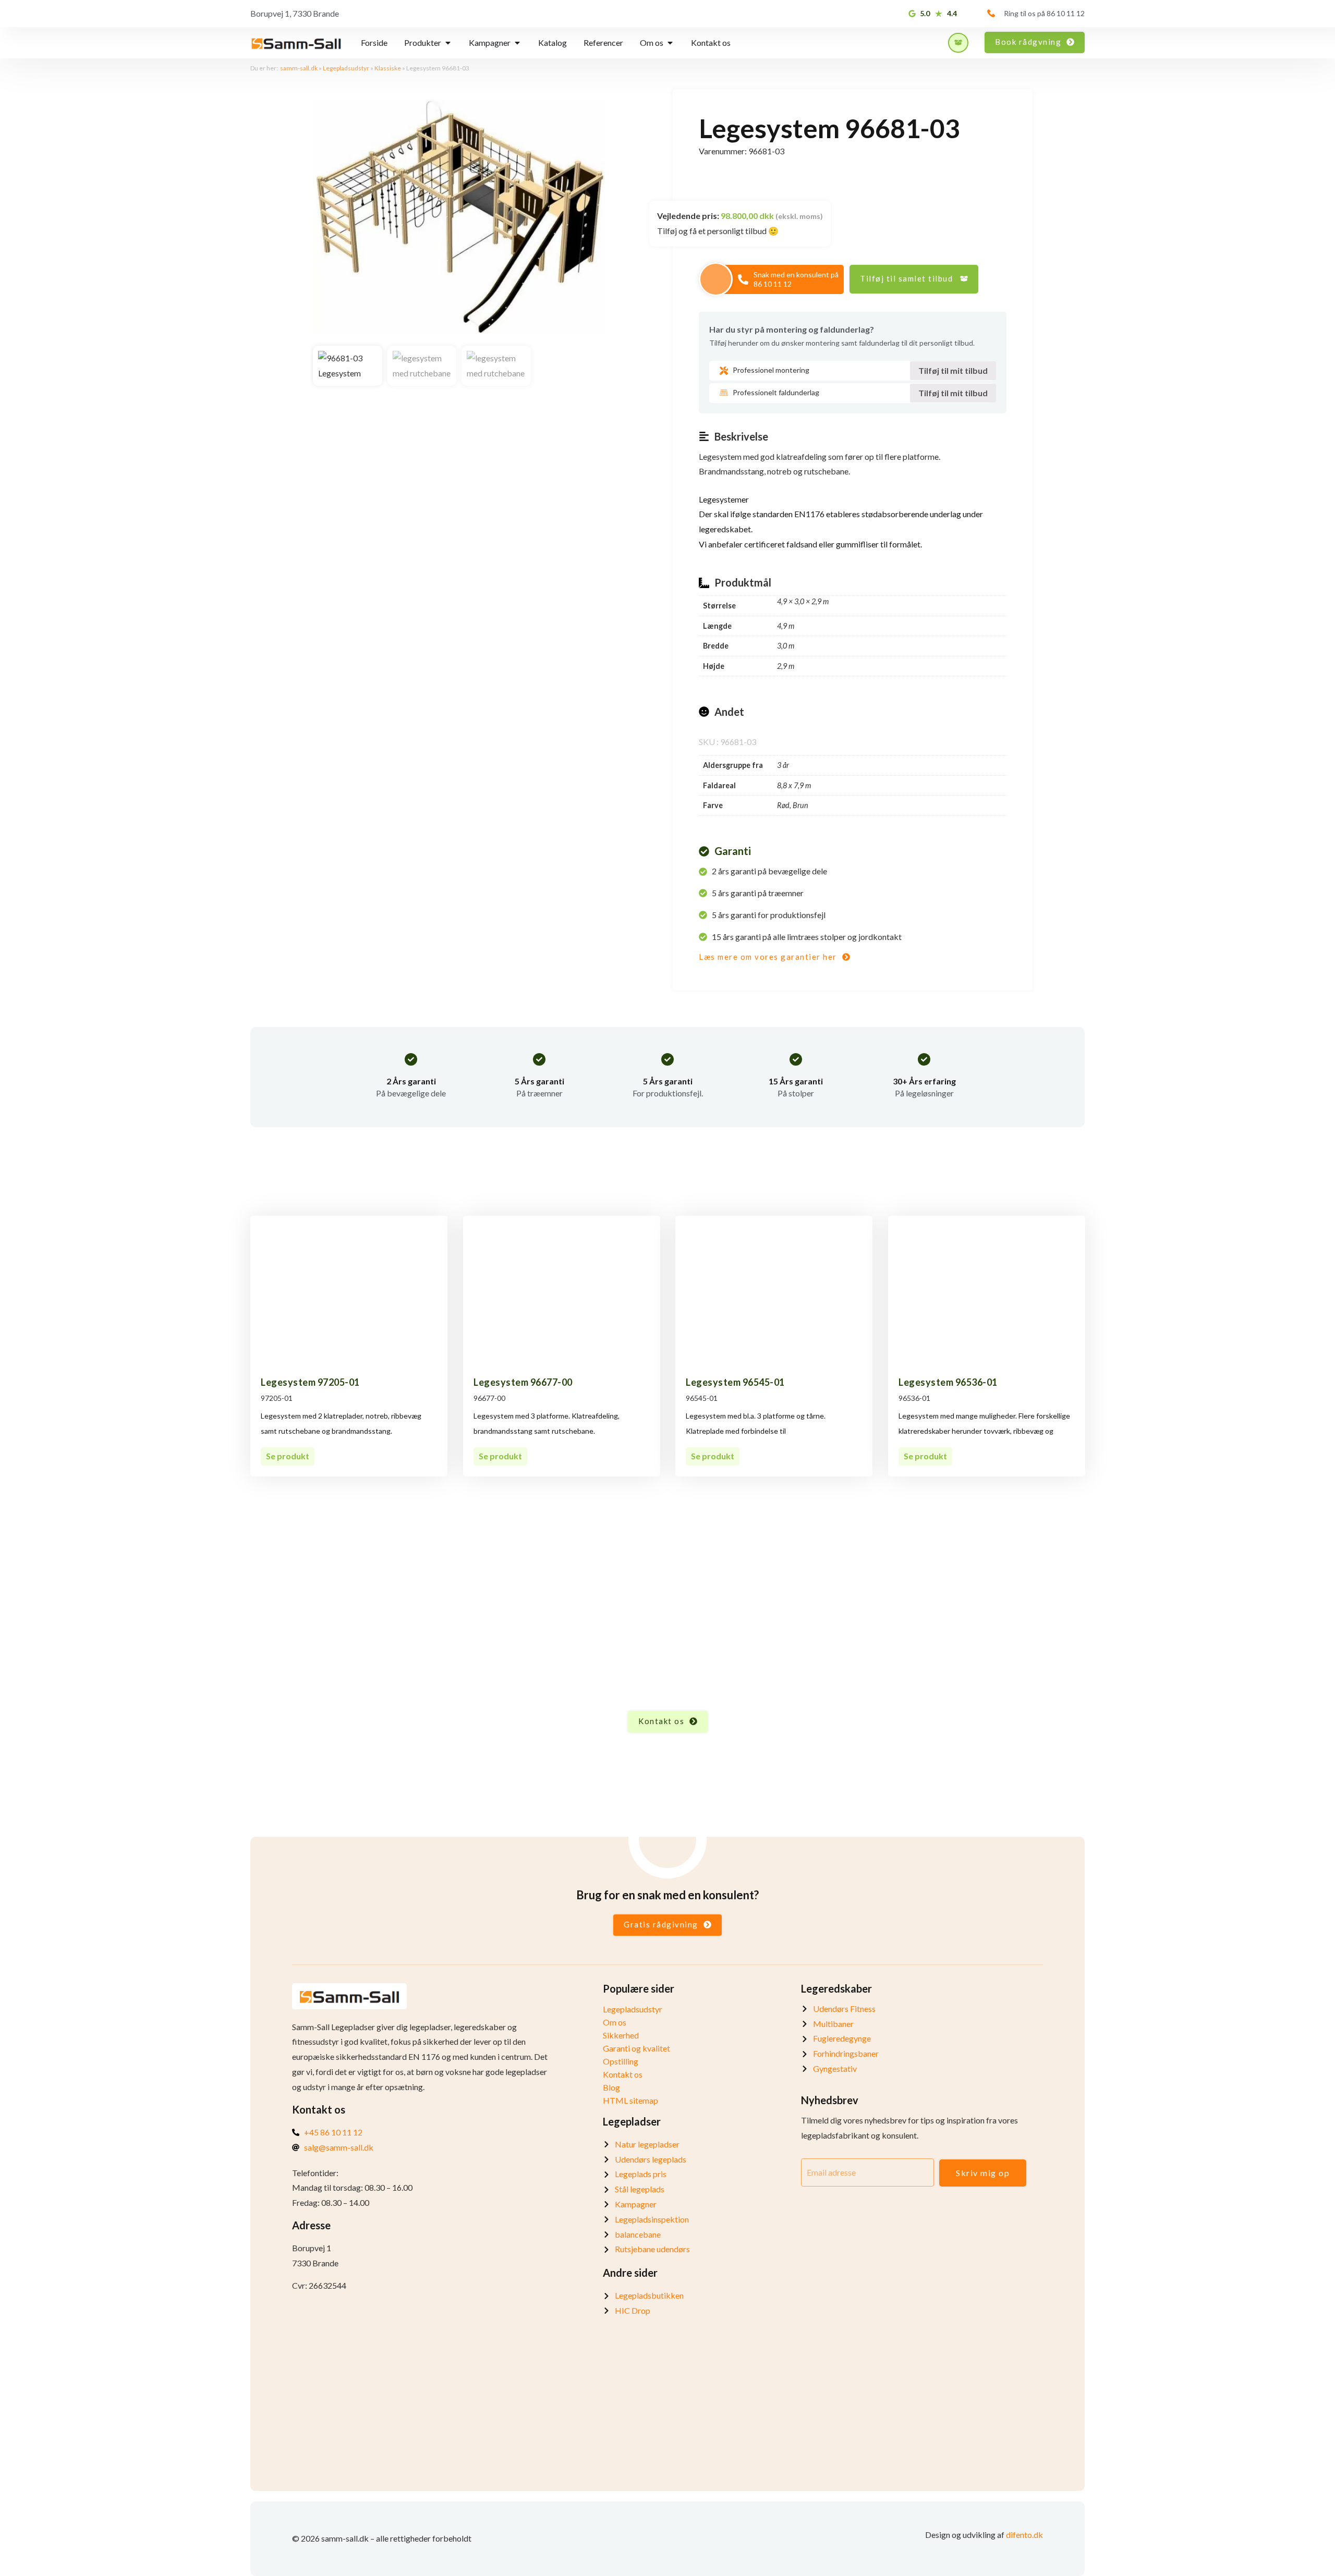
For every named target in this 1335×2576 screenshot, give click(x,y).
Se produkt (288, 1456)
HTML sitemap (630, 2100)
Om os (615, 2022)
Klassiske (388, 68)
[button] (914, 279)
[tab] (374, 43)
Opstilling (621, 2061)
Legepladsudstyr (346, 68)
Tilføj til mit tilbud (953, 370)
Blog (611, 2087)
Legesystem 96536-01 (948, 1382)
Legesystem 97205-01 (310, 1382)
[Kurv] (958, 43)
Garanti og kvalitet (636, 2048)
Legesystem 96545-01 (735, 1382)
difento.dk (1024, 2535)
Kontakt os (623, 2074)
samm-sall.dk (299, 68)
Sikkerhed (621, 2035)
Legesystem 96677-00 (523, 1382)
